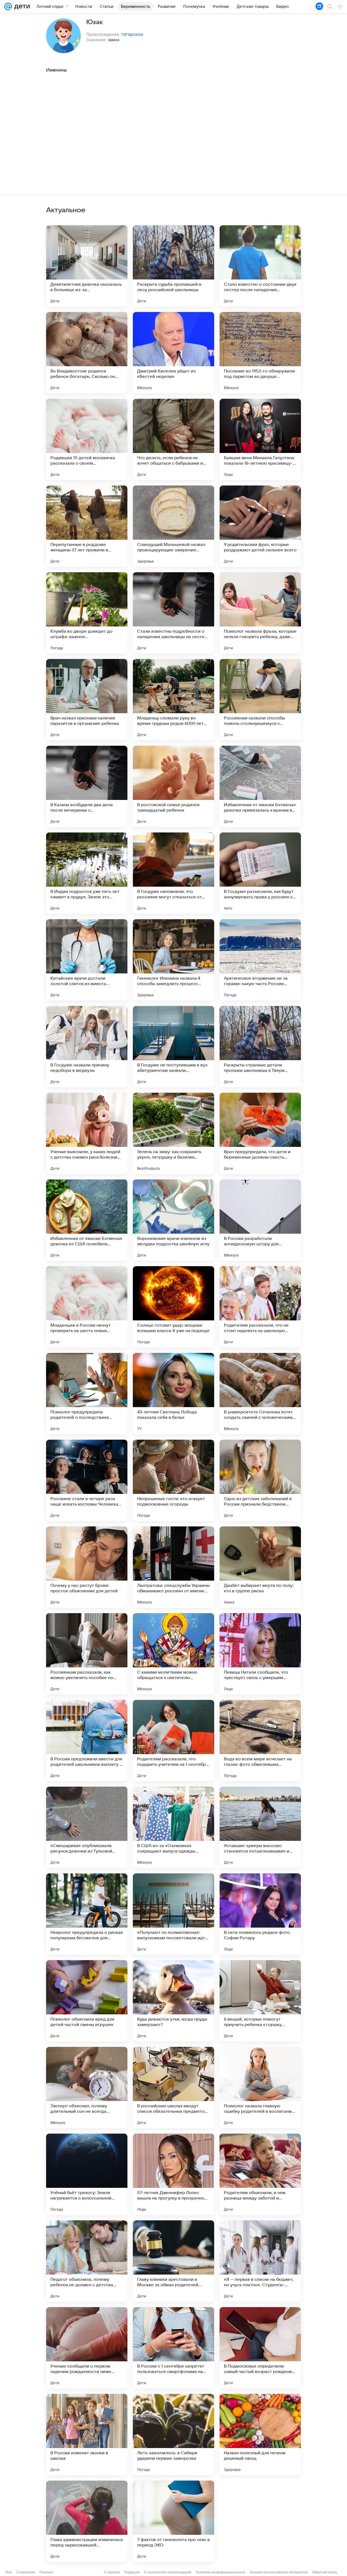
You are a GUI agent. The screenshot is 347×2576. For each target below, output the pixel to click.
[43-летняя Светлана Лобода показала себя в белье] (173, 1394)
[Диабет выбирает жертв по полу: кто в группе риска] (260, 1567)
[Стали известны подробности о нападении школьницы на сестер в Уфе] (173, 613)
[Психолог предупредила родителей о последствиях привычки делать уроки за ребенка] (87, 1394)
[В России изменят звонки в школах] (87, 2435)
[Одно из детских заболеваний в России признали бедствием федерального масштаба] (260, 1480)
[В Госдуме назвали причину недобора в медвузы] (87, 1047)
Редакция (132, 2572)
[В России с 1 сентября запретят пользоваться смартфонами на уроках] (173, 2348)
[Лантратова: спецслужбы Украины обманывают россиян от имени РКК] (173, 1567)
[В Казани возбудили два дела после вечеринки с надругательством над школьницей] (87, 786)
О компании (26, 2572)
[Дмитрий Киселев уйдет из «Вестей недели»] (173, 353)
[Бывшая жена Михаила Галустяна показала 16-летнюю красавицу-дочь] (260, 439)
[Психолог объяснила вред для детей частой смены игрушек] (87, 2001)
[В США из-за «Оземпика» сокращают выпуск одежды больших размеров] (173, 1827)
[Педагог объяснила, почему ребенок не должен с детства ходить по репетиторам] (87, 2261)
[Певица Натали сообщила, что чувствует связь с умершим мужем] (260, 1654)
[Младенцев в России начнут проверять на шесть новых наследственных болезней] (87, 1307)
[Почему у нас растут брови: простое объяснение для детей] (87, 1567)
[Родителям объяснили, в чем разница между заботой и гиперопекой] (260, 2174)
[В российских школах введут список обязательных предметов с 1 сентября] (173, 2088)
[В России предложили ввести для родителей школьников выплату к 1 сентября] (87, 1741)
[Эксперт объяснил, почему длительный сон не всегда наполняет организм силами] (87, 2088)
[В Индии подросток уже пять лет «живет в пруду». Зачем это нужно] (87, 873)
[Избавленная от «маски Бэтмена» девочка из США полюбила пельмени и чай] (87, 1220)
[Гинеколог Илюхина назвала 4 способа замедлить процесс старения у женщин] (173, 960)
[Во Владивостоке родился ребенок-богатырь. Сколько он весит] (87, 353)
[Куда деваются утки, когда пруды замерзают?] (173, 2001)
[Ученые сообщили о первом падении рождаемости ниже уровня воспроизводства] (87, 2348)
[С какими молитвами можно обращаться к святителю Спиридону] (173, 1654)
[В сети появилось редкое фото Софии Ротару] (260, 1914)
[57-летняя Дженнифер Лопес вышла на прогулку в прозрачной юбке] (173, 2174)
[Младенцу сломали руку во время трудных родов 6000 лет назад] (173, 700)
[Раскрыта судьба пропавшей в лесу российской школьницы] (173, 266)
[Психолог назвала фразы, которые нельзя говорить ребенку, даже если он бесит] (260, 613)
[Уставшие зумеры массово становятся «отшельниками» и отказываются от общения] (260, 1827)
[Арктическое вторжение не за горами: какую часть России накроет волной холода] (260, 960)
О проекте (112, 2572)
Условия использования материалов (279, 2572)
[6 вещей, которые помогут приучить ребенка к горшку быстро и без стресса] (260, 2001)
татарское (132, 34)
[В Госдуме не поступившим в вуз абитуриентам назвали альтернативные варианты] (173, 1047)
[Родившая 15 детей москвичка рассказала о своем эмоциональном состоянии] (87, 439)
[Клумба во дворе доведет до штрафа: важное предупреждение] (87, 613)
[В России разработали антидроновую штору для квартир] (260, 1220)
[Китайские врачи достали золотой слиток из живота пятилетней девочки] (87, 960)
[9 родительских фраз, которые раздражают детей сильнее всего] (260, 526)
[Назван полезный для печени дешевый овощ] (260, 2435)
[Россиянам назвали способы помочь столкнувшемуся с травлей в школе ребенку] (260, 700)
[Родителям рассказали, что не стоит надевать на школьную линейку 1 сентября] (260, 1307)
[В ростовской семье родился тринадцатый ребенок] (173, 786)
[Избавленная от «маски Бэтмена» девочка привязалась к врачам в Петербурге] (260, 786)
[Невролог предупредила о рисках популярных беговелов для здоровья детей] (87, 1914)
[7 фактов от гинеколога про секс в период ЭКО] (173, 2521)
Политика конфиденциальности (220, 2572)
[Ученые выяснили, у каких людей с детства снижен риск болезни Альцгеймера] (87, 1133)
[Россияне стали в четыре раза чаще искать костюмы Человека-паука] (87, 1480)
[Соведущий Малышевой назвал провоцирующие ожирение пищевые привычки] (173, 526)
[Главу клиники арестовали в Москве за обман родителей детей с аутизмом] (173, 2261)
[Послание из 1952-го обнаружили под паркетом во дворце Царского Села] (260, 353)
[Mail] (8, 7)
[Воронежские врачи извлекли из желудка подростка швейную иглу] (173, 1220)
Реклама (46, 2572)
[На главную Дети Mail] (21, 7)
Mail (9, 2572)
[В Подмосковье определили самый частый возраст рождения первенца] (260, 2348)
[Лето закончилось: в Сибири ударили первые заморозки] (173, 2435)
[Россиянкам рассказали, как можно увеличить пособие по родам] (87, 1654)
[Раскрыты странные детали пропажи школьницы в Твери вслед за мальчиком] (260, 1047)
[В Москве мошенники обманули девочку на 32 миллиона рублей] (260, 2521)
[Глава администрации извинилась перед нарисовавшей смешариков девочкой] (87, 2521)
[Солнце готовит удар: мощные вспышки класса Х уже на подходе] (173, 1307)
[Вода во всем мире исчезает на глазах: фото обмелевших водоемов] (260, 1741)
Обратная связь (325, 2572)
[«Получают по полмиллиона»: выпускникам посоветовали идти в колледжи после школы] (173, 1914)
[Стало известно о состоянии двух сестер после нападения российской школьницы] (260, 266)
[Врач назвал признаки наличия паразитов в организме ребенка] (87, 700)
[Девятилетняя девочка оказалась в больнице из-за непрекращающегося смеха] (87, 266)
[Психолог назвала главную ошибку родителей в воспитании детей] (260, 2088)
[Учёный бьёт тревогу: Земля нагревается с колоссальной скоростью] (87, 2174)
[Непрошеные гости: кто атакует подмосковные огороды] (173, 1480)
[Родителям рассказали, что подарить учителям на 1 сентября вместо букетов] (173, 1741)
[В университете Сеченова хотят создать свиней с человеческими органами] (260, 1394)
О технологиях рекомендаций (168, 2572)
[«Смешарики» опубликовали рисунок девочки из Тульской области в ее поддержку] (87, 1827)
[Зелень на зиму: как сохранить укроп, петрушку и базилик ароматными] (173, 1133)
